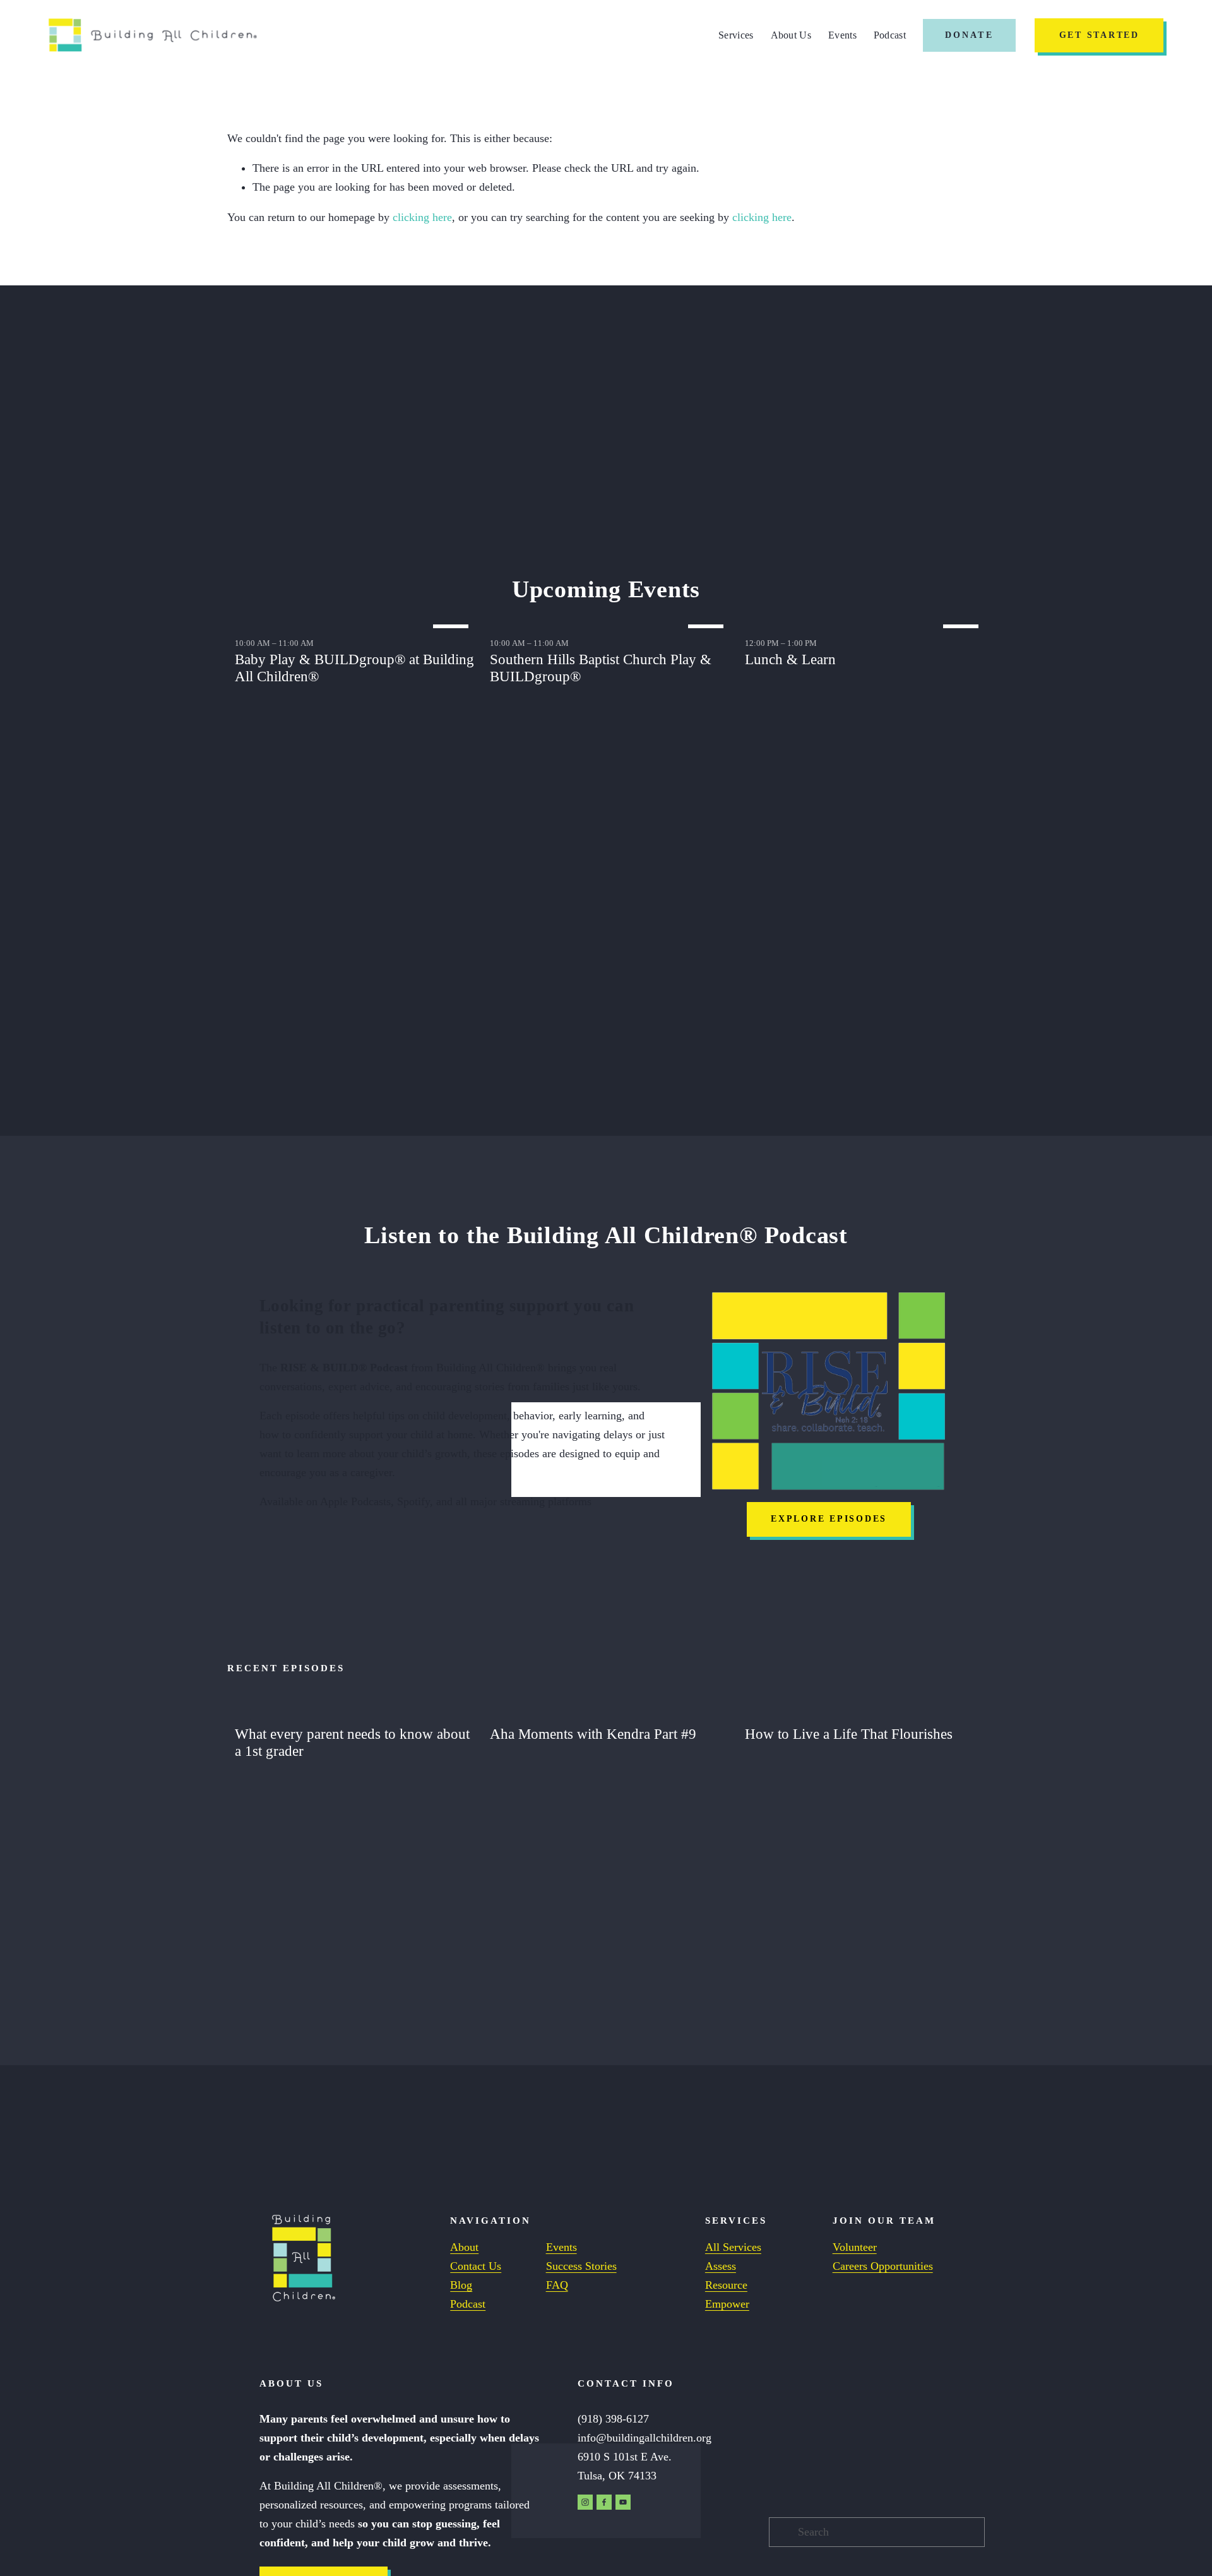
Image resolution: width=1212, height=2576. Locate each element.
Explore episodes (829, 1519)
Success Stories (581, 2266)
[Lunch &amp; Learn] (865, 623)
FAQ (557, 2285)
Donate (969, 35)
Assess (721, 2266)
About (464, 2247)
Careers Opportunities (883, 2266)
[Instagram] (585, 2502)
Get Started (1099, 35)
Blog (461, 2285)
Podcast (890, 35)
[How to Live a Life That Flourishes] (865, 1711)
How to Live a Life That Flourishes (849, 1734)
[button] (963, 603)
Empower (727, 2304)
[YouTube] (623, 2502)
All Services (733, 2247)
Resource (726, 2285)
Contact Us (476, 2266)
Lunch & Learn (790, 659)
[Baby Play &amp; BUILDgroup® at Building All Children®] (355, 623)
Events (842, 35)
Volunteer (855, 2247)
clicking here (422, 217)
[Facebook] (604, 2502)
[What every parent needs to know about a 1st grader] (355, 1711)
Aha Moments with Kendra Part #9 (593, 1734)
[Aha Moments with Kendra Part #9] (610, 1711)
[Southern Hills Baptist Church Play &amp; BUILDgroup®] (610, 623)
